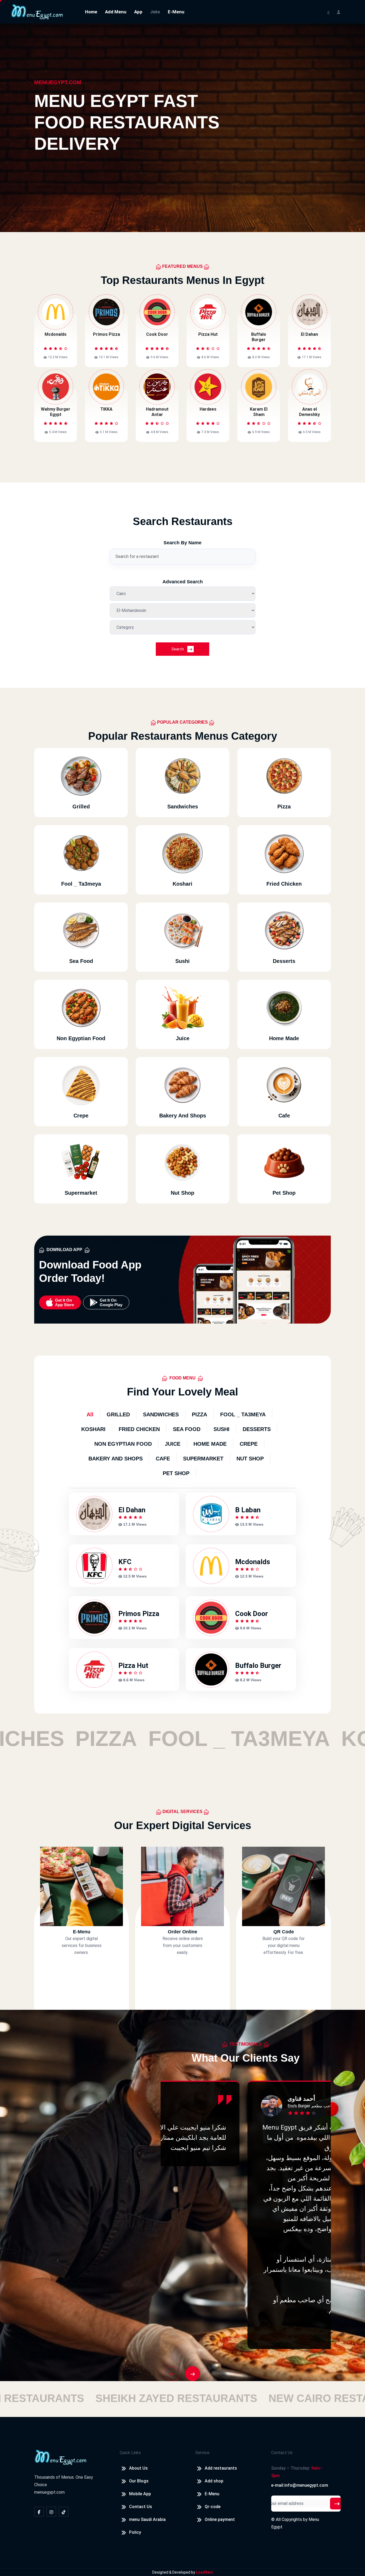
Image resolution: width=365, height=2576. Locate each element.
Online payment (220, 2519)
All (90, 1414)
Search (178, 649)
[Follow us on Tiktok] (64, 2512)
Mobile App (140, 2494)
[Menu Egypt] (37, 11)
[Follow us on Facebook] (39, 2512)
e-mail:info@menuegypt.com (300, 2485)
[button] (172, 2374)
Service (202, 2453)
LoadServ (204, 2572)
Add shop (214, 2481)
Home (91, 12)
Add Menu (116, 12)
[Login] (339, 12)
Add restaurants (221, 2468)
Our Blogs (139, 2481)
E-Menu (176, 12)
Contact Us (141, 2507)
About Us (138, 2468)
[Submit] (337, 2504)
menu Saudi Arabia (147, 2519)
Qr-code (213, 2507)
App (138, 12)
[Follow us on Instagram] (51, 2512)
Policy (135, 2532)
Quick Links (130, 2453)
